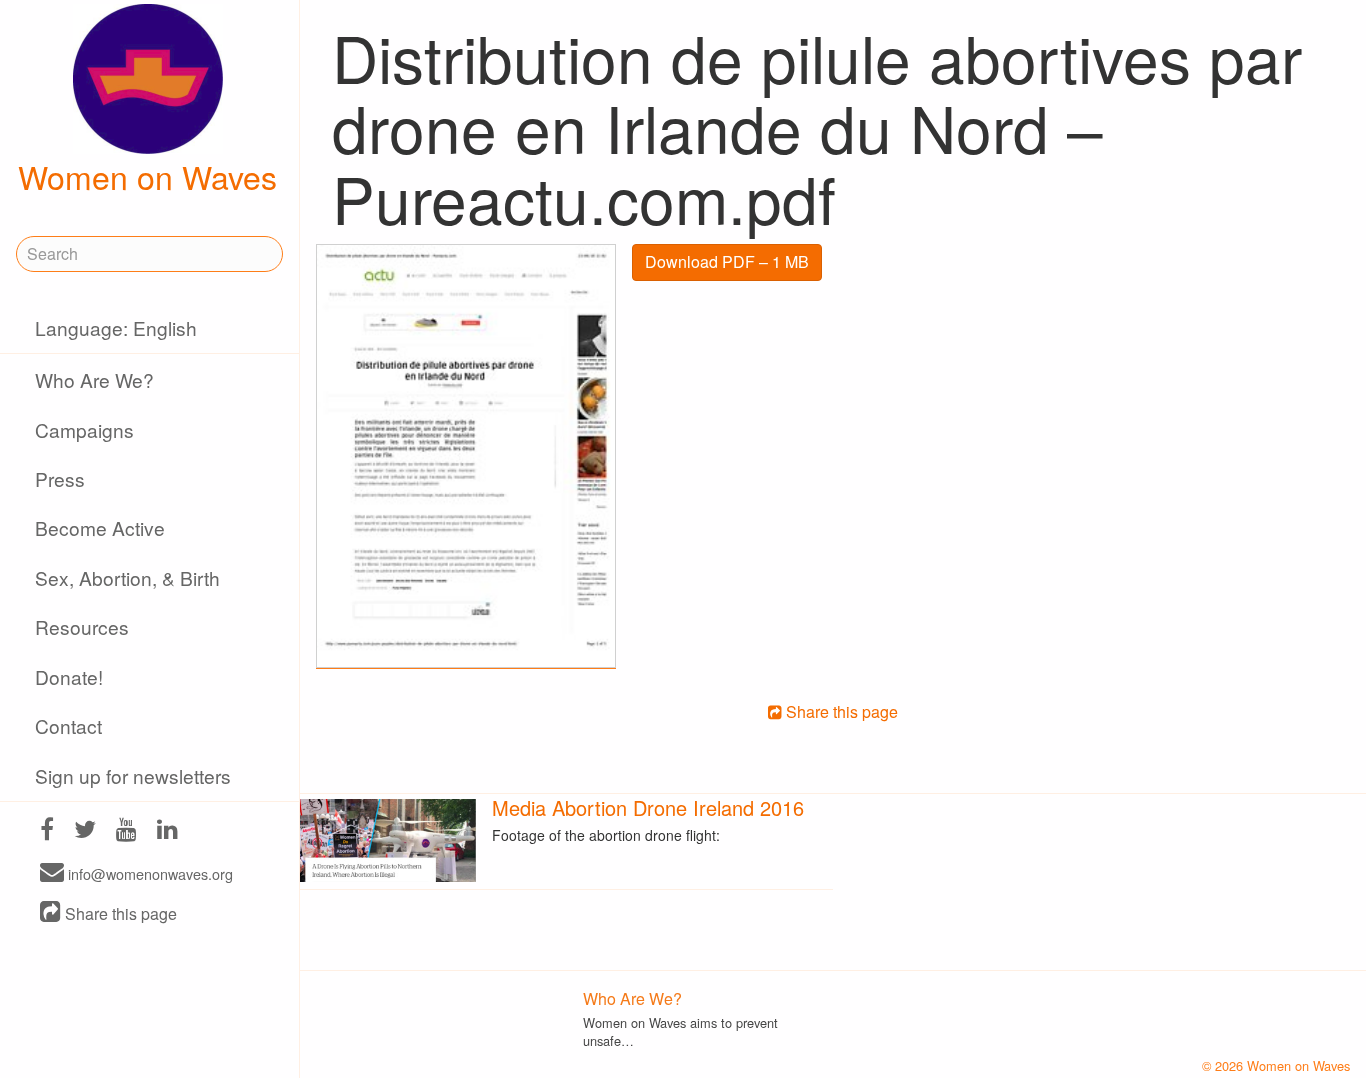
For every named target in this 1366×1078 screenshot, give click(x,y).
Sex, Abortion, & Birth (127, 577)
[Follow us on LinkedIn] (167, 831)
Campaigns (84, 429)
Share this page (119, 913)
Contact (68, 725)
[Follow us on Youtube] (126, 831)
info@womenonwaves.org (148, 873)
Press (60, 478)
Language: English (116, 327)
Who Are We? (94, 379)
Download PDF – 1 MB (727, 261)
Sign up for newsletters (133, 775)
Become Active (100, 527)
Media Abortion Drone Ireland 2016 (648, 807)
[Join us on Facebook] (47, 831)
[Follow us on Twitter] (85, 831)
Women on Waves (147, 176)
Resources (82, 626)
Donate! (69, 676)
